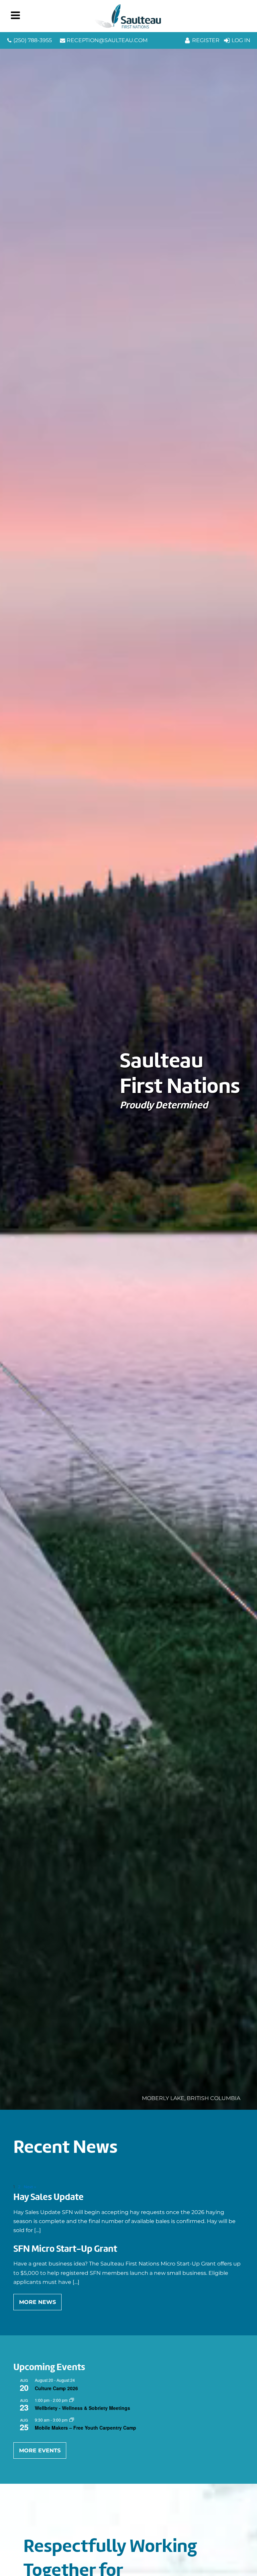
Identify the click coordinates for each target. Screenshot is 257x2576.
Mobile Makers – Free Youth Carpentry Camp (85, 2428)
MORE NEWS (37, 2302)
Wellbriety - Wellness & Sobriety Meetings (82, 2408)
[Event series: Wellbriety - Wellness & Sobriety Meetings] (72, 2400)
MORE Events (40, 2450)
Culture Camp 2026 (56, 2388)
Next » (30, 2187)
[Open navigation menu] (15, 16)
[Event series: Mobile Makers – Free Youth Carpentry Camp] (72, 2420)
